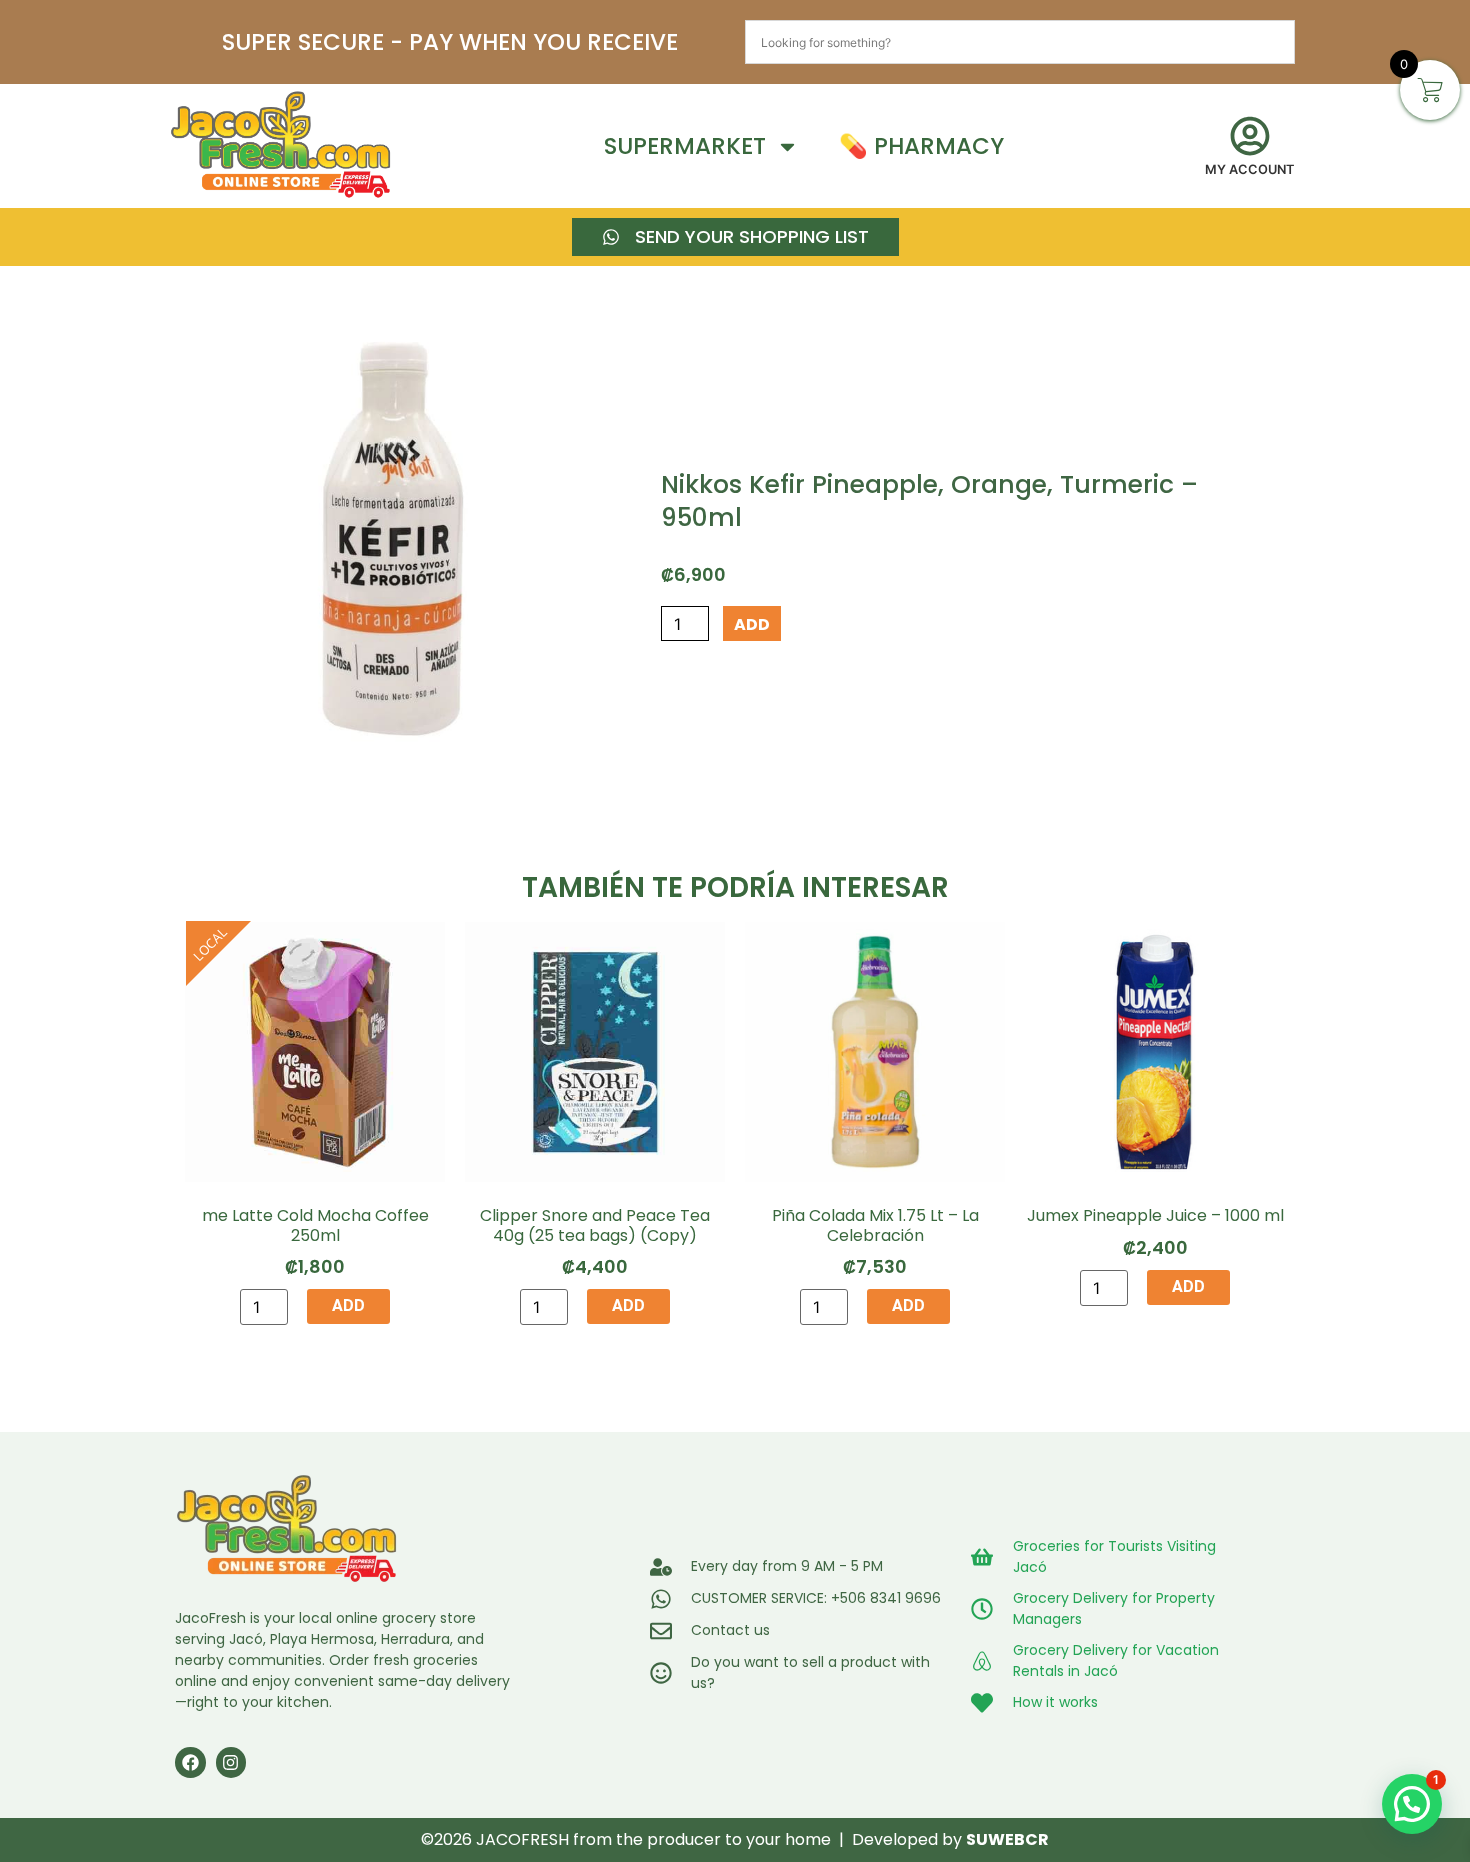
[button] (1412, 1804)
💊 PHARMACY (921, 146)
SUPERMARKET (685, 146)
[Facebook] (190, 1762)
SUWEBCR (1007, 1839)
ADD (752, 624)
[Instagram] (231, 1762)
